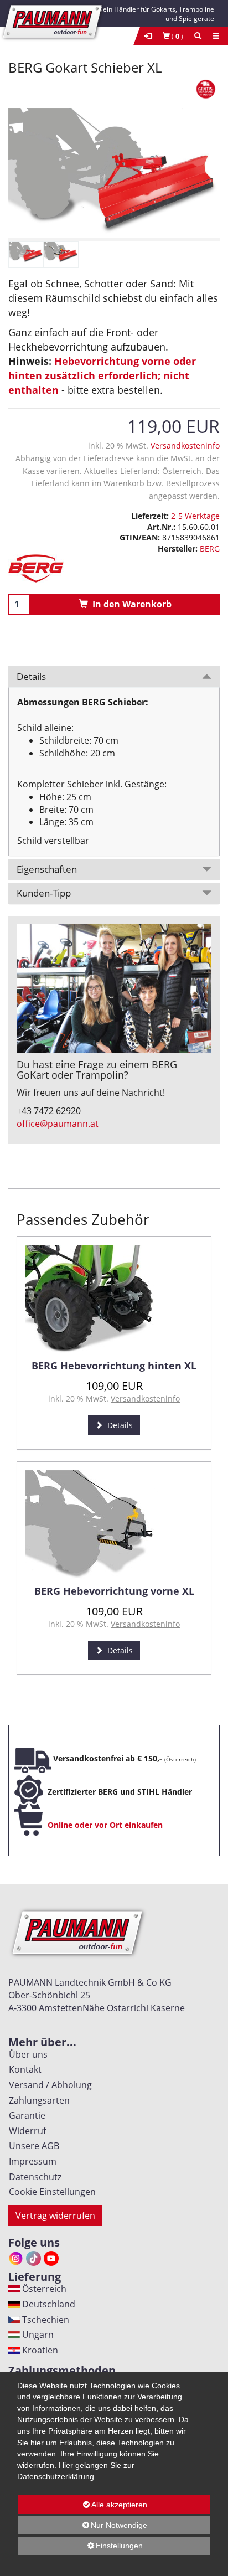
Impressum (30, 2161)
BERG (210, 548)
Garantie (25, 2115)
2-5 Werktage (195, 516)
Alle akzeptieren (83, 2505)
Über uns (26, 2054)
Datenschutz (33, 2177)
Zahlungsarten (37, 2100)
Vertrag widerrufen (55, 2216)
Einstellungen (81, 2548)
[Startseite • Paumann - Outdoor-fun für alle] (53, 20)
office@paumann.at (58, 1124)
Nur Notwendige (83, 2528)
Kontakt (23, 2069)
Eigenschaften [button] (47, 869)
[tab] (114, 677)
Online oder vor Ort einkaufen (105, 1825)
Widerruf (25, 2131)
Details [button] (31, 676)
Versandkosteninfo (185, 445)
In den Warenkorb (130, 604)
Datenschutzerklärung (56, 2476)
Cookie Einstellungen (50, 2192)
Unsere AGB (32, 2146)
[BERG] (114, 568)
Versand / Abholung (48, 2085)
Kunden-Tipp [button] (44, 893)
